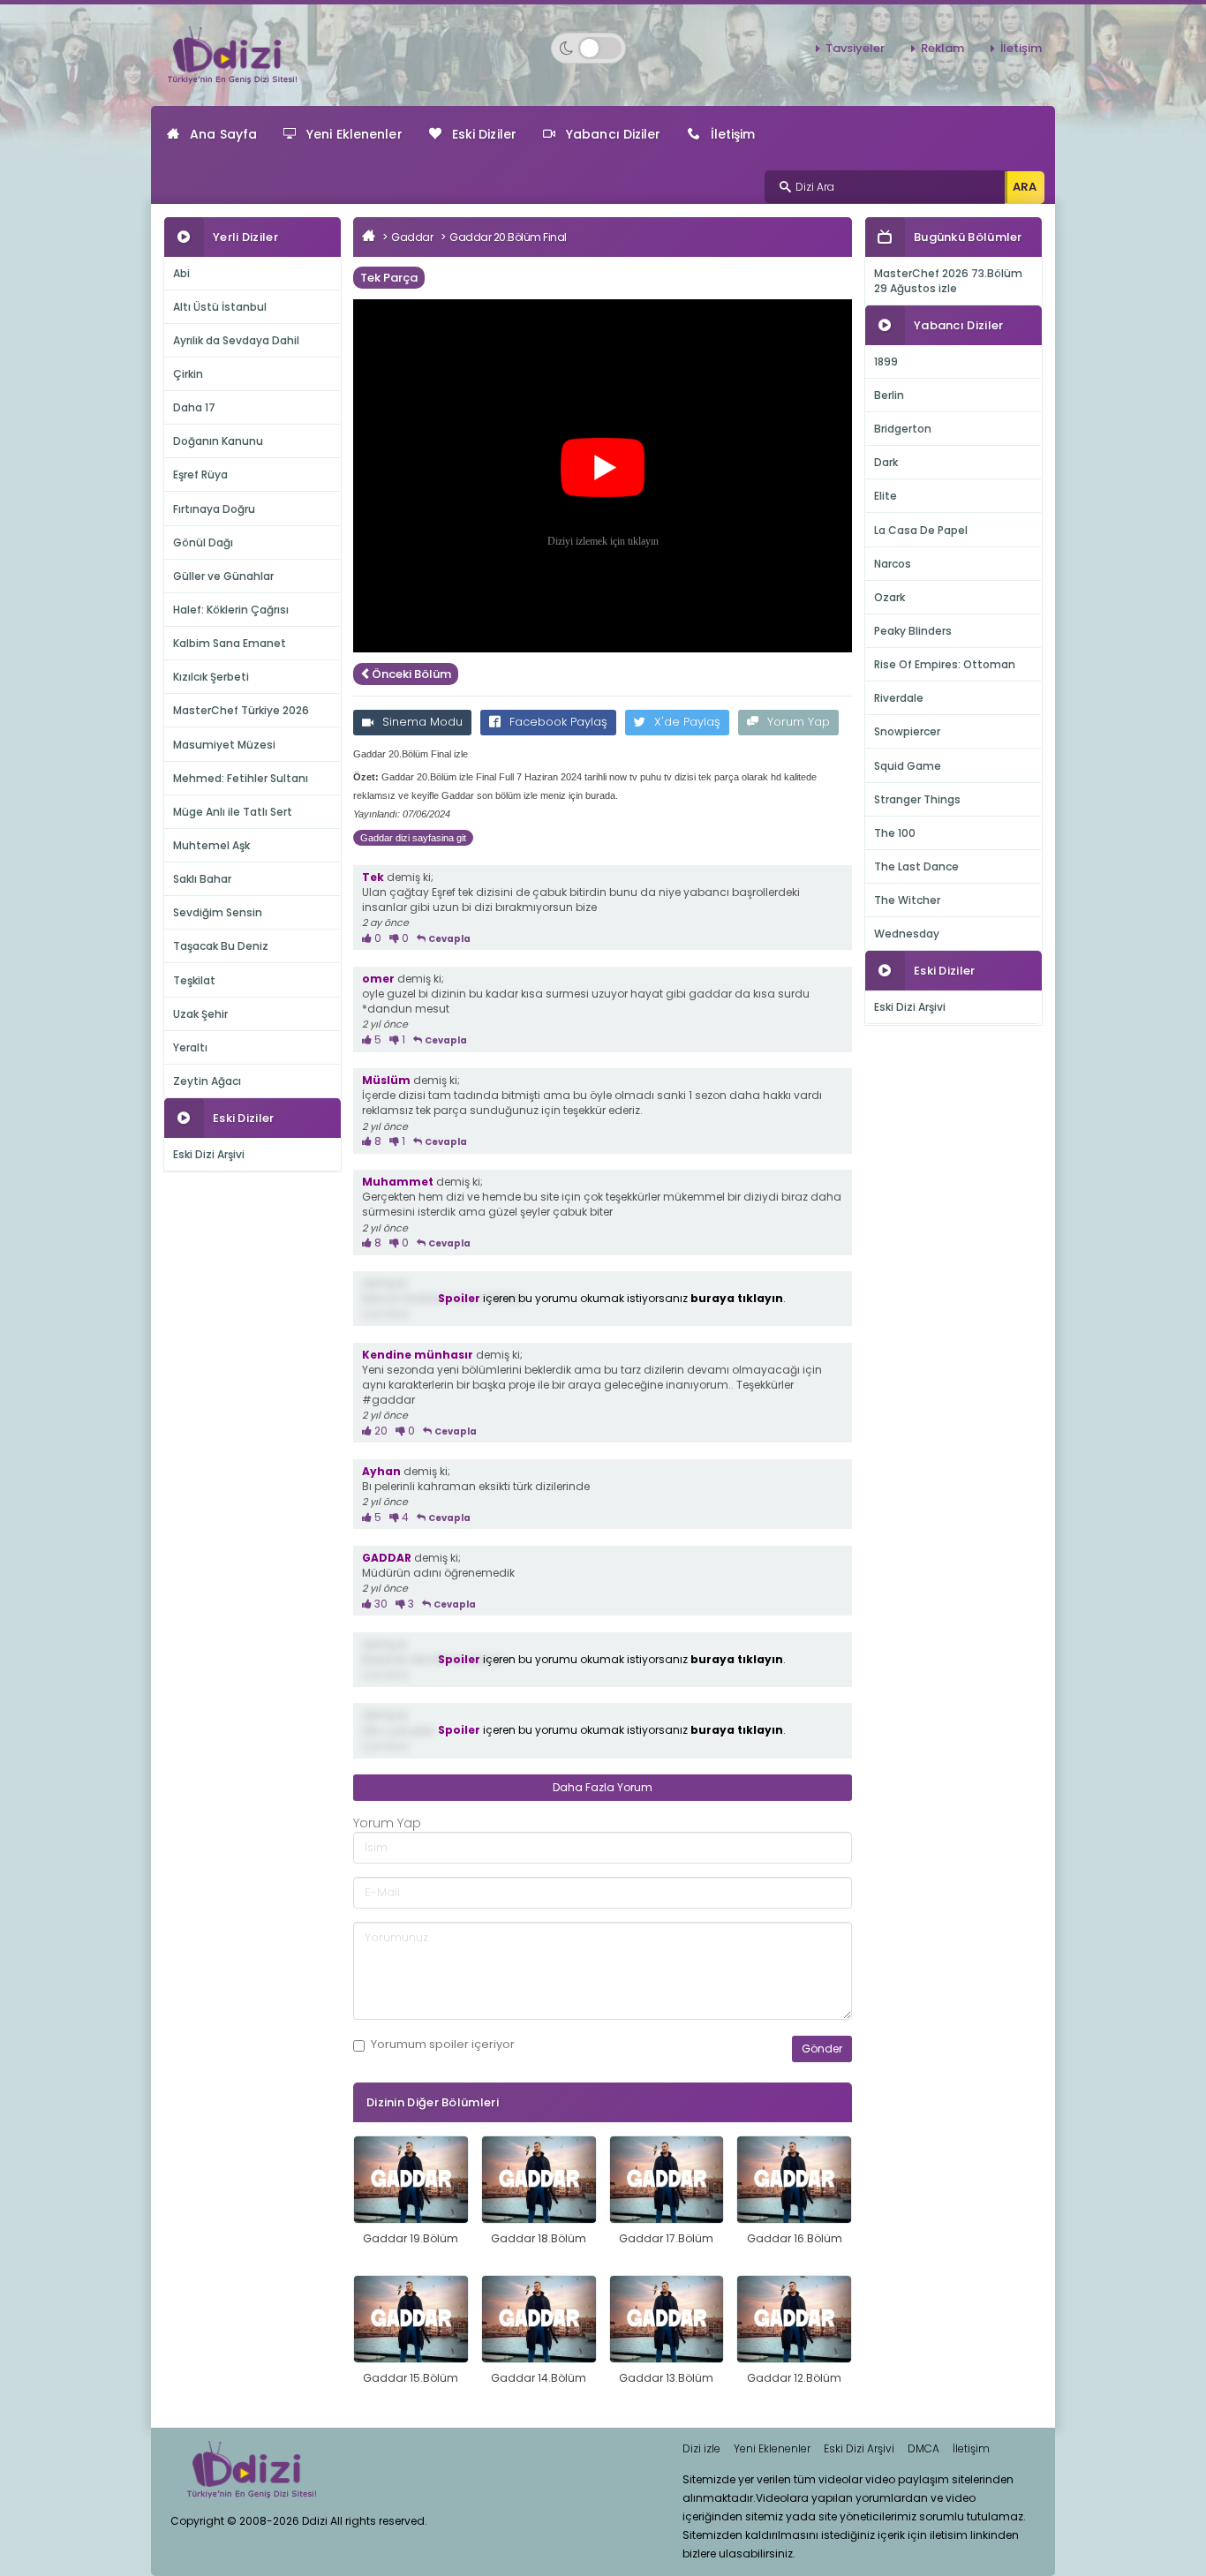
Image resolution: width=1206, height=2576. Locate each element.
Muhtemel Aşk (211, 845)
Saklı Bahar (202, 879)
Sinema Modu (422, 722)
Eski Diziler (484, 134)
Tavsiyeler (855, 48)
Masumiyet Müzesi (224, 745)
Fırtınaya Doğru (214, 509)
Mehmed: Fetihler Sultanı (241, 778)
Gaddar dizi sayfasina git (413, 838)
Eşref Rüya (200, 475)
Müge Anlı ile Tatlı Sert (233, 812)
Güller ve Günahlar (223, 576)
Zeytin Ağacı (207, 1081)
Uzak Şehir (200, 1014)
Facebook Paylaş (558, 722)
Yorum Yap (799, 722)
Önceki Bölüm (411, 674)
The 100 (895, 833)
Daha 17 (194, 407)
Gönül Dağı (203, 542)
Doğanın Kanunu (218, 441)
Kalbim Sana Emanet (230, 643)
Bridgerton (903, 429)
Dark (886, 462)
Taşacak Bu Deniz (221, 946)
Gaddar (412, 237)
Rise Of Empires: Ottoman (945, 664)
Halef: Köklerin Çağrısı (231, 610)
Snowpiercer (907, 731)
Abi (181, 273)
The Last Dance (916, 866)
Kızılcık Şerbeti (211, 677)
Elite (886, 496)
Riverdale (899, 698)
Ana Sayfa (223, 134)
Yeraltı (190, 1047)
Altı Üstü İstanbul (220, 307)
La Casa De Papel (921, 530)
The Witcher (907, 900)
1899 (886, 362)
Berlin (889, 395)
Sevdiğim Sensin (218, 912)
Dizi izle (701, 2448)
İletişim (1021, 48)
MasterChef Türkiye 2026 (241, 710)
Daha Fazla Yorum (603, 1787)
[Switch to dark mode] (588, 48)
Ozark (889, 597)
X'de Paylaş (687, 722)
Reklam (942, 48)
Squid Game (908, 766)
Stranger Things (917, 799)
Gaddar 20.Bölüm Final (508, 237)
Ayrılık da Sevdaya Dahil (236, 340)
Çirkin (188, 374)
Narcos (893, 564)
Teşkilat (194, 980)
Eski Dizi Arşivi (209, 1154)
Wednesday (907, 934)
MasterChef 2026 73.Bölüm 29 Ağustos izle (948, 281)
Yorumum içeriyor (443, 2045)
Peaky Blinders (913, 631)
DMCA (923, 2448)
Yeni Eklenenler (354, 134)
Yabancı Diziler (614, 134)
